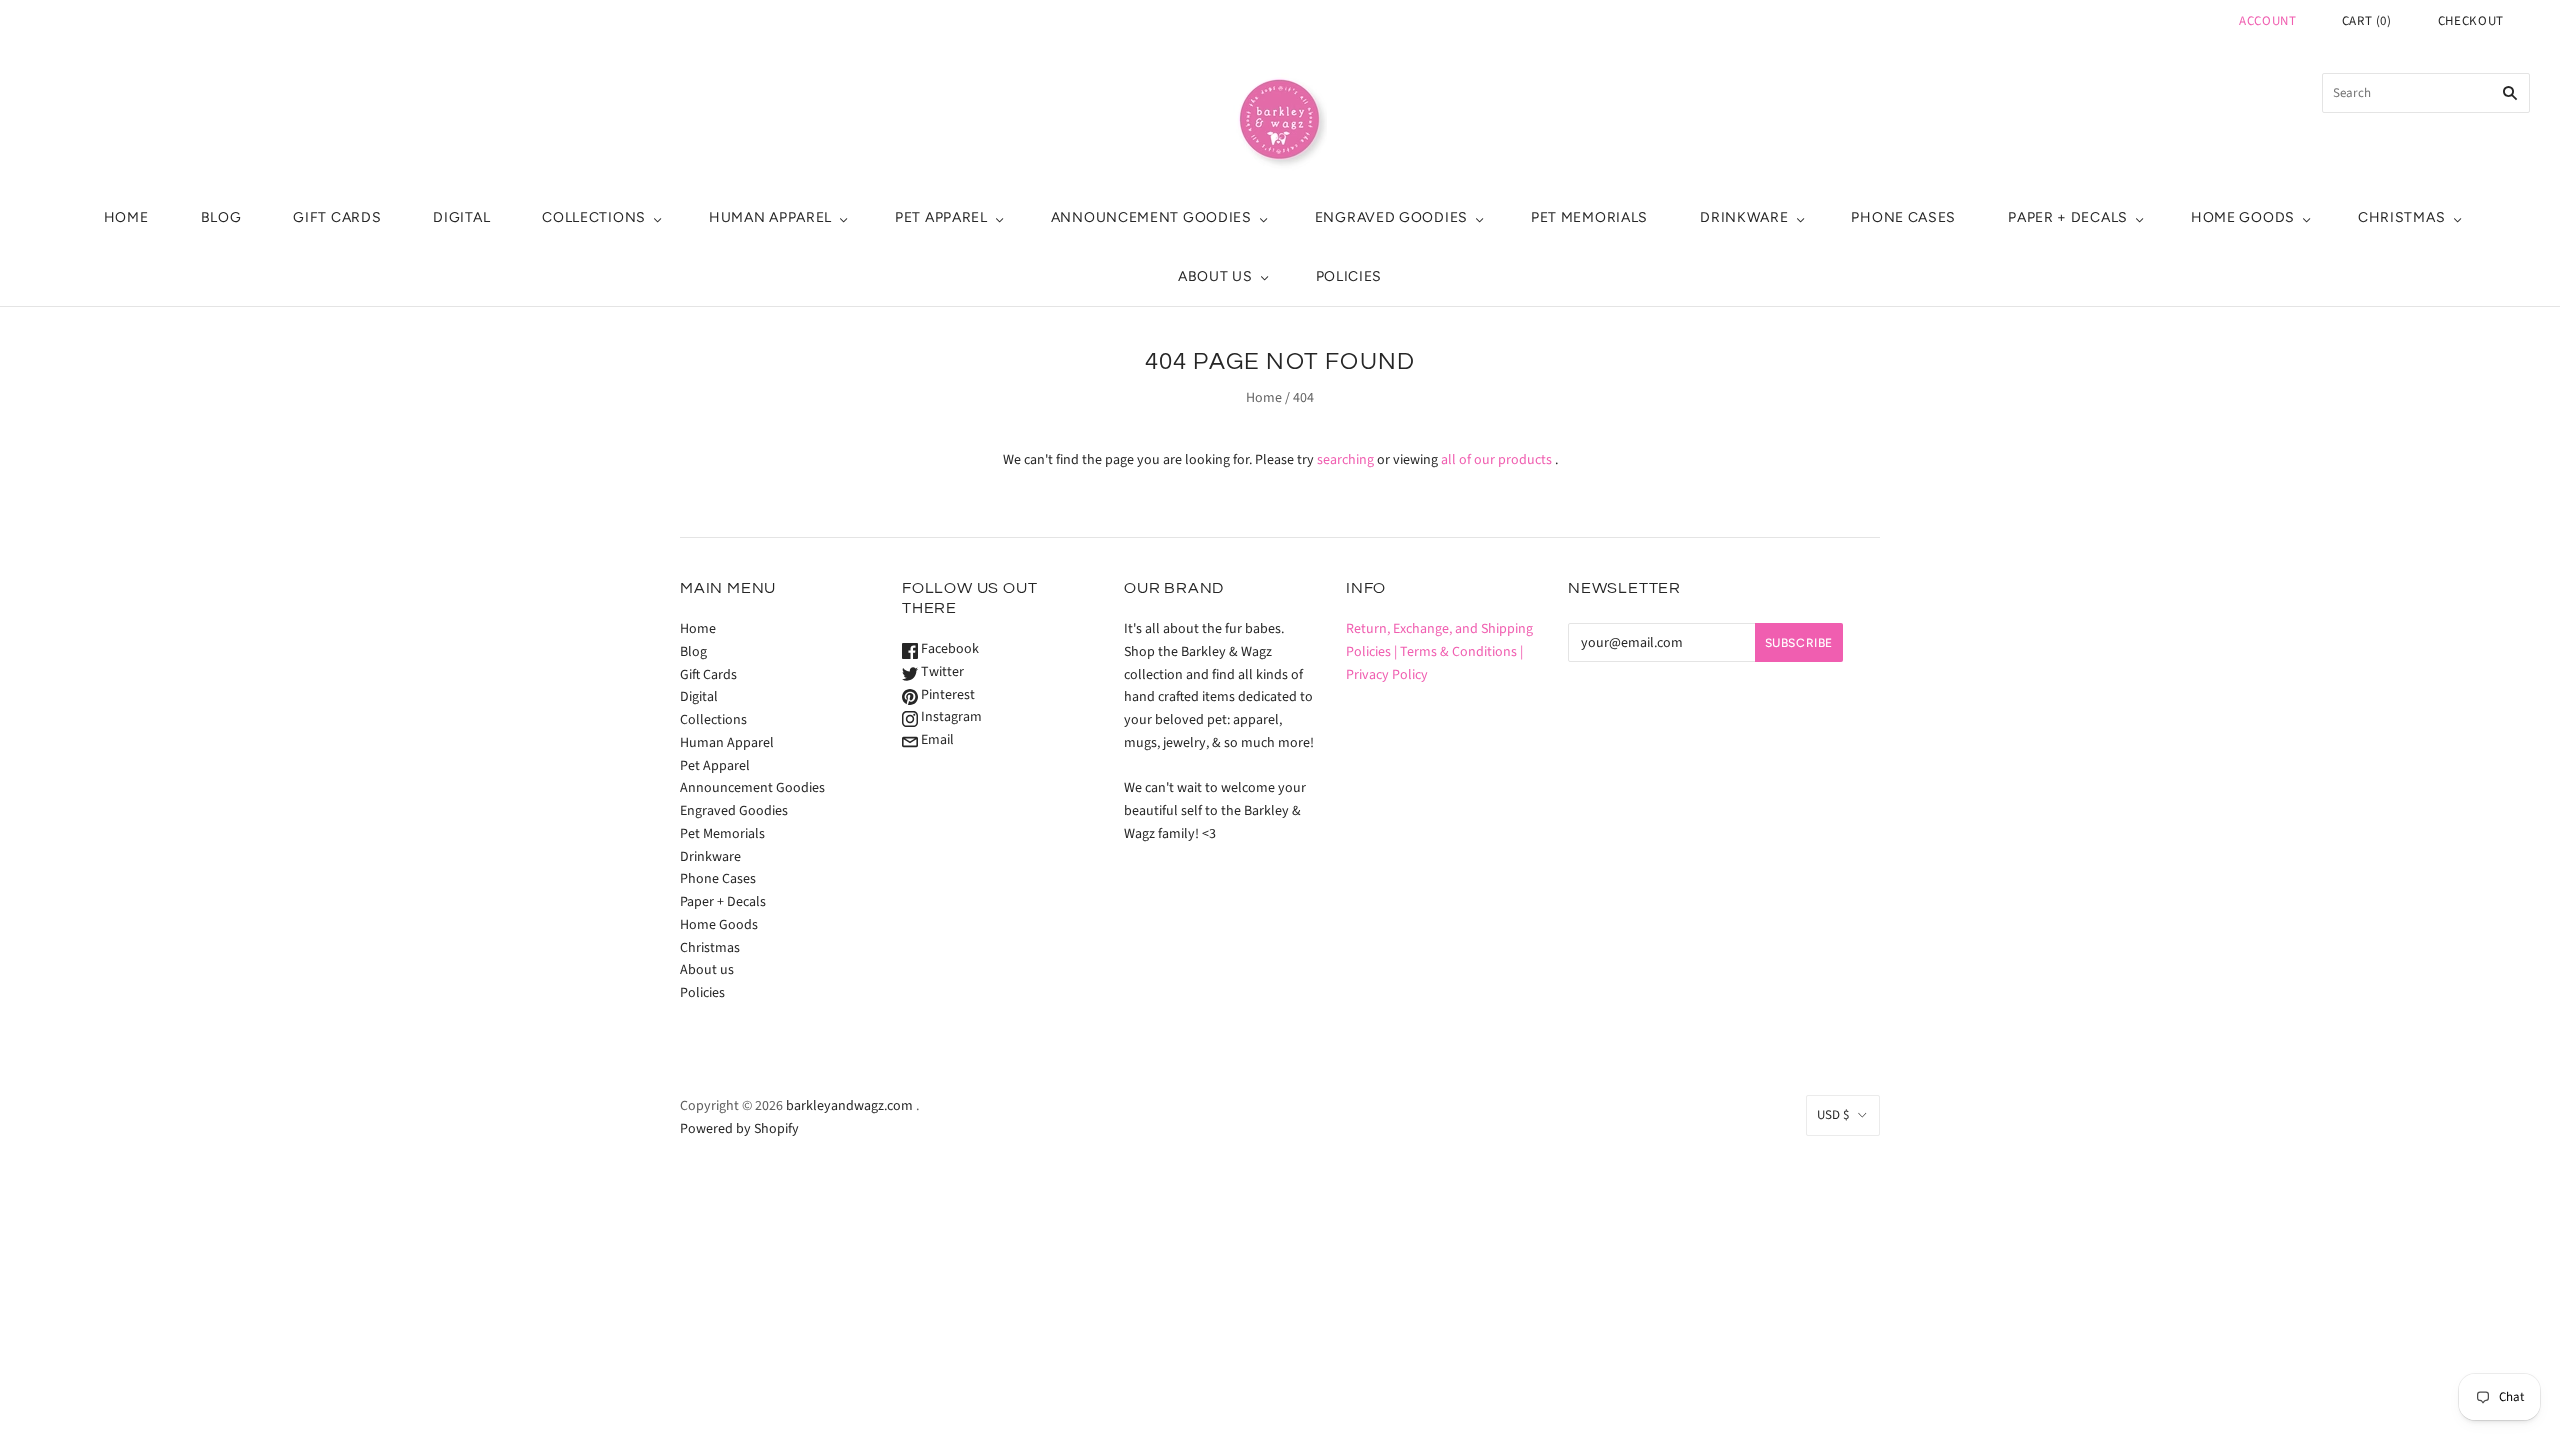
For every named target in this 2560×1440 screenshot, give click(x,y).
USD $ (1833, 1115)
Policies (1349, 276)
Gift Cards (337, 217)
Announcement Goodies (1151, 217)
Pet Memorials (1589, 217)
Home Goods (2243, 217)
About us (1215, 276)
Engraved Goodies (1391, 217)
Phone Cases (1903, 217)
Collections (594, 217)
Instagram (950, 717)
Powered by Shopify (739, 1129)
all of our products (1496, 460)
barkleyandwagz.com (849, 1106)
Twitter (941, 672)
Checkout (2471, 21)
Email (936, 740)
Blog (221, 217)
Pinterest (946, 695)
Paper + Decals (2068, 217)
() (2367, 21)
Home (126, 217)
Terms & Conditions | (1461, 652)
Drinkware (1744, 217)
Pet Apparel (941, 217)
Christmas (2401, 217)
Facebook (948, 649)
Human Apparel (770, 217)
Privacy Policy (1387, 675)
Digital (461, 217)
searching (1345, 460)
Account (2268, 21)
